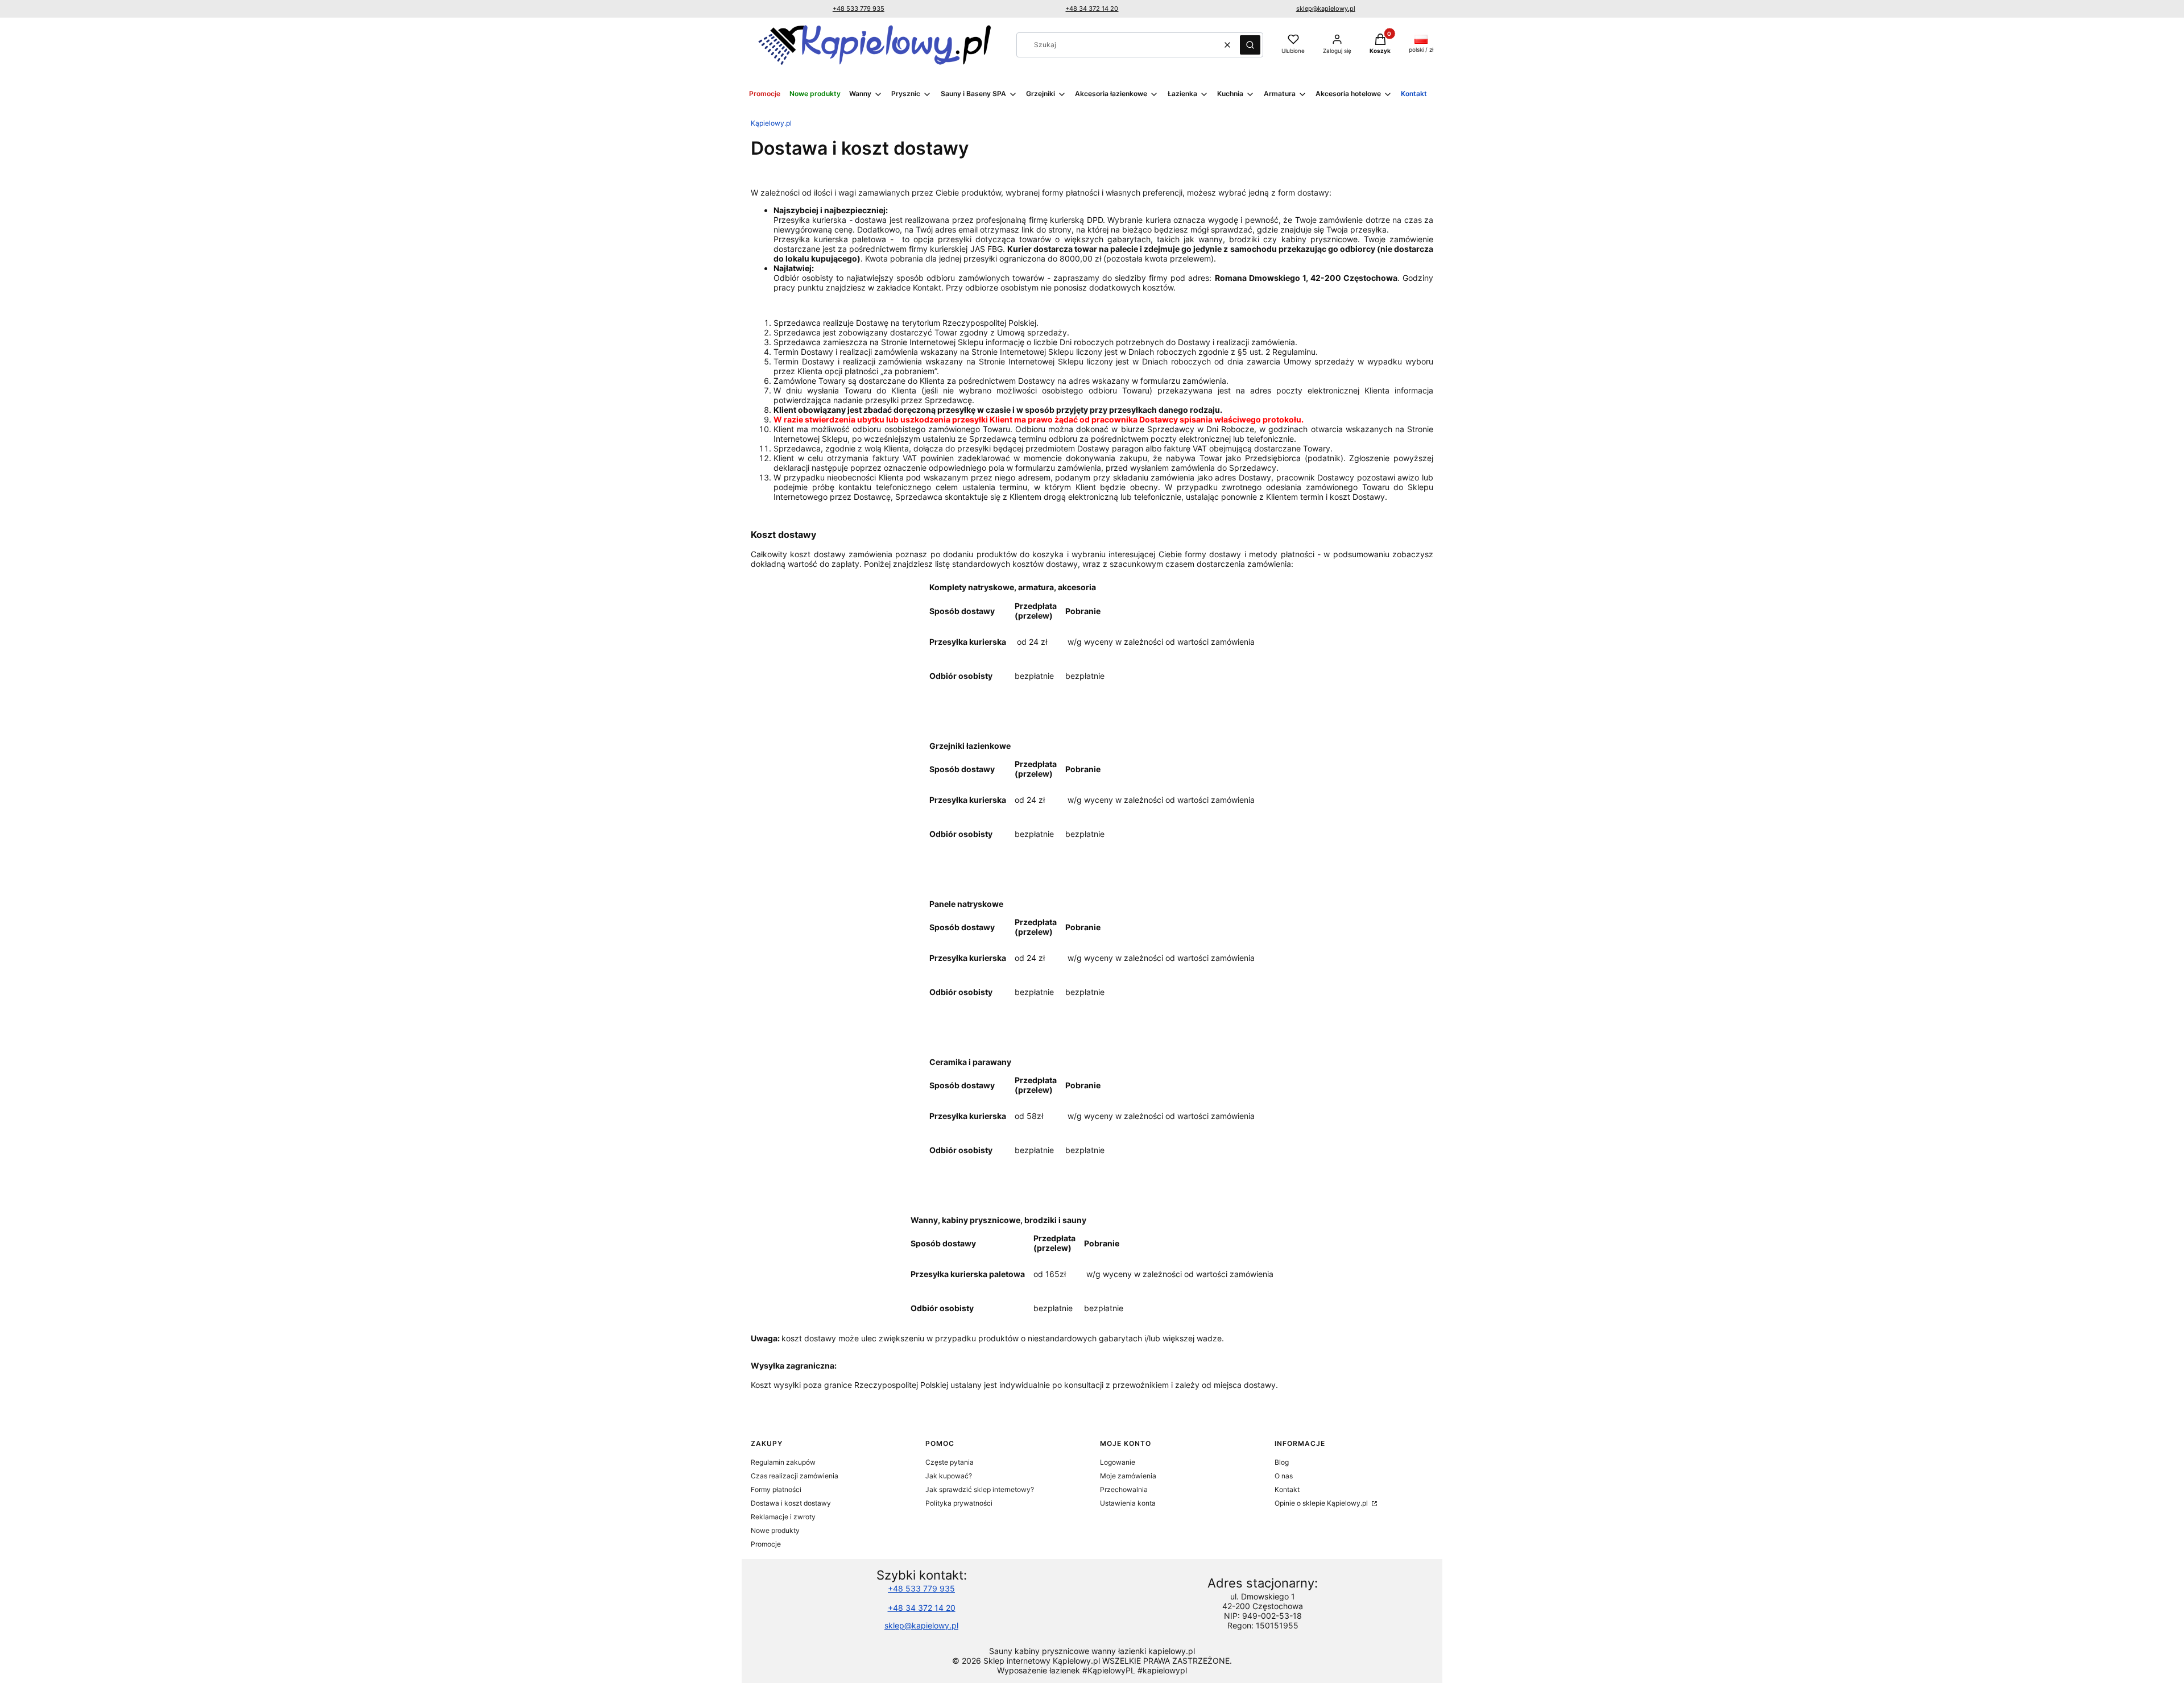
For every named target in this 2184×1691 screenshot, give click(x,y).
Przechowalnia (1124, 1489)
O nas (1284, 1476)
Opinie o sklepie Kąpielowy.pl (1322, 1503)
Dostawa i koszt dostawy (791, 1503)
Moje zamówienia (1128, 1476)
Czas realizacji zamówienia (795, 1476)
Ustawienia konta (1128, 1503)
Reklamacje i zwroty (783, 1517)
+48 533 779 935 (859, 9)
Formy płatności (776, 1489)
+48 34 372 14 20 (1092, 9)
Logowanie (1118, 1462)
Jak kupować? (949, 1476)
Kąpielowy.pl (771, 123)
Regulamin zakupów (783, 1462)
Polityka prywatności (959, 1503)
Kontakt (1287, 1489)
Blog (1282, 1462)
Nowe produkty (775, 1530)
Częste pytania (950, 1462)
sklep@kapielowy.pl (1326, 9)
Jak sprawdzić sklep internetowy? (980, 1489)
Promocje (766, 1544)
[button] (1250, 45)
